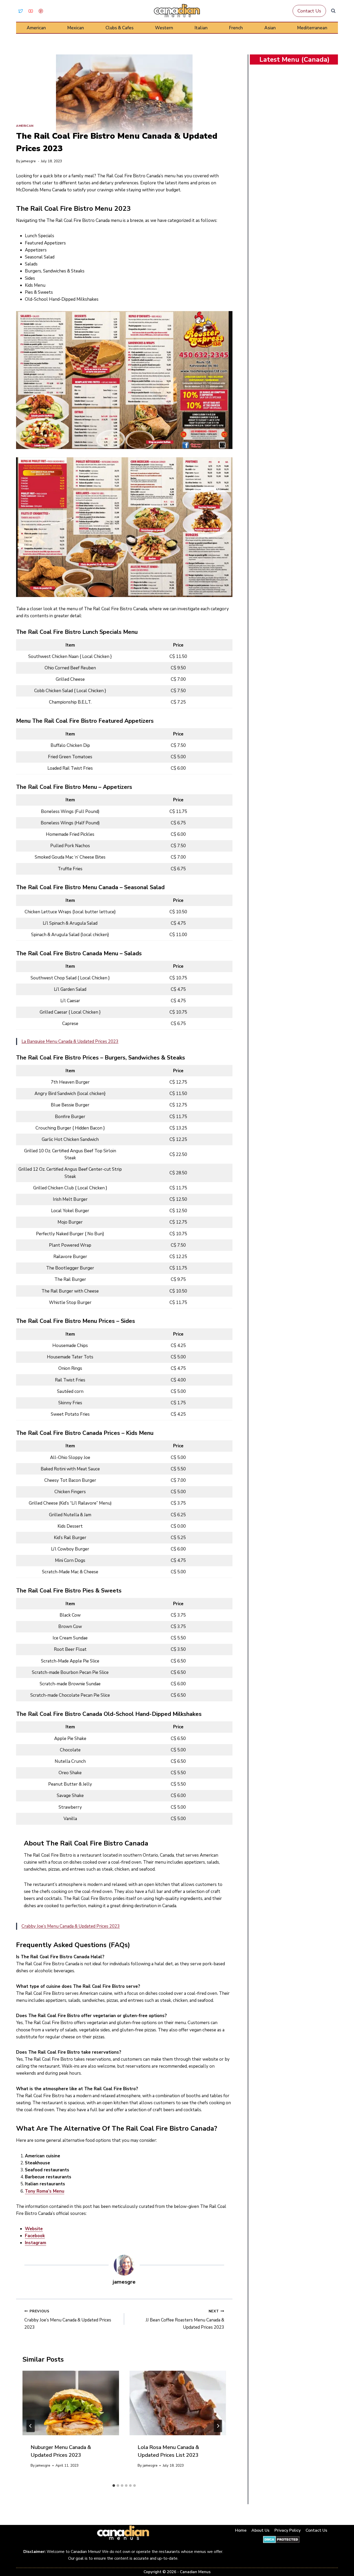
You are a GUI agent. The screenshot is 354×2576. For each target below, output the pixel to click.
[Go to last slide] (31, 2426)
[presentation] (71, 2403)
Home (241, 2530)
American (36, 28)
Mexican (76, 28)
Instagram (36, 2243)
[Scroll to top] (344, 2556)
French (236, 28)
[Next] (218, 2426)
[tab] (114, 2486)
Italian (201, 28)
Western (164, 28)
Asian (270, 28)
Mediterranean (312, 28)
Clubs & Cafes (119, 28)
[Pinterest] (41, 11)
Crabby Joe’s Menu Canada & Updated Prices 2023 (71, 1926)
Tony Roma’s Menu (45, 2191)
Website (34, 2229)
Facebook (35, 2236)
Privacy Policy (288, 2530)
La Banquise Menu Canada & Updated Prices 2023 (70, 1041)
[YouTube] (31, 11)
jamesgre (28, 161)
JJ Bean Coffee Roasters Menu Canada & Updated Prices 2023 (185, 2319)
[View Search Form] (333, 11)
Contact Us (309, 11)
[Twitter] (20, 11)
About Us (260, 2530)
